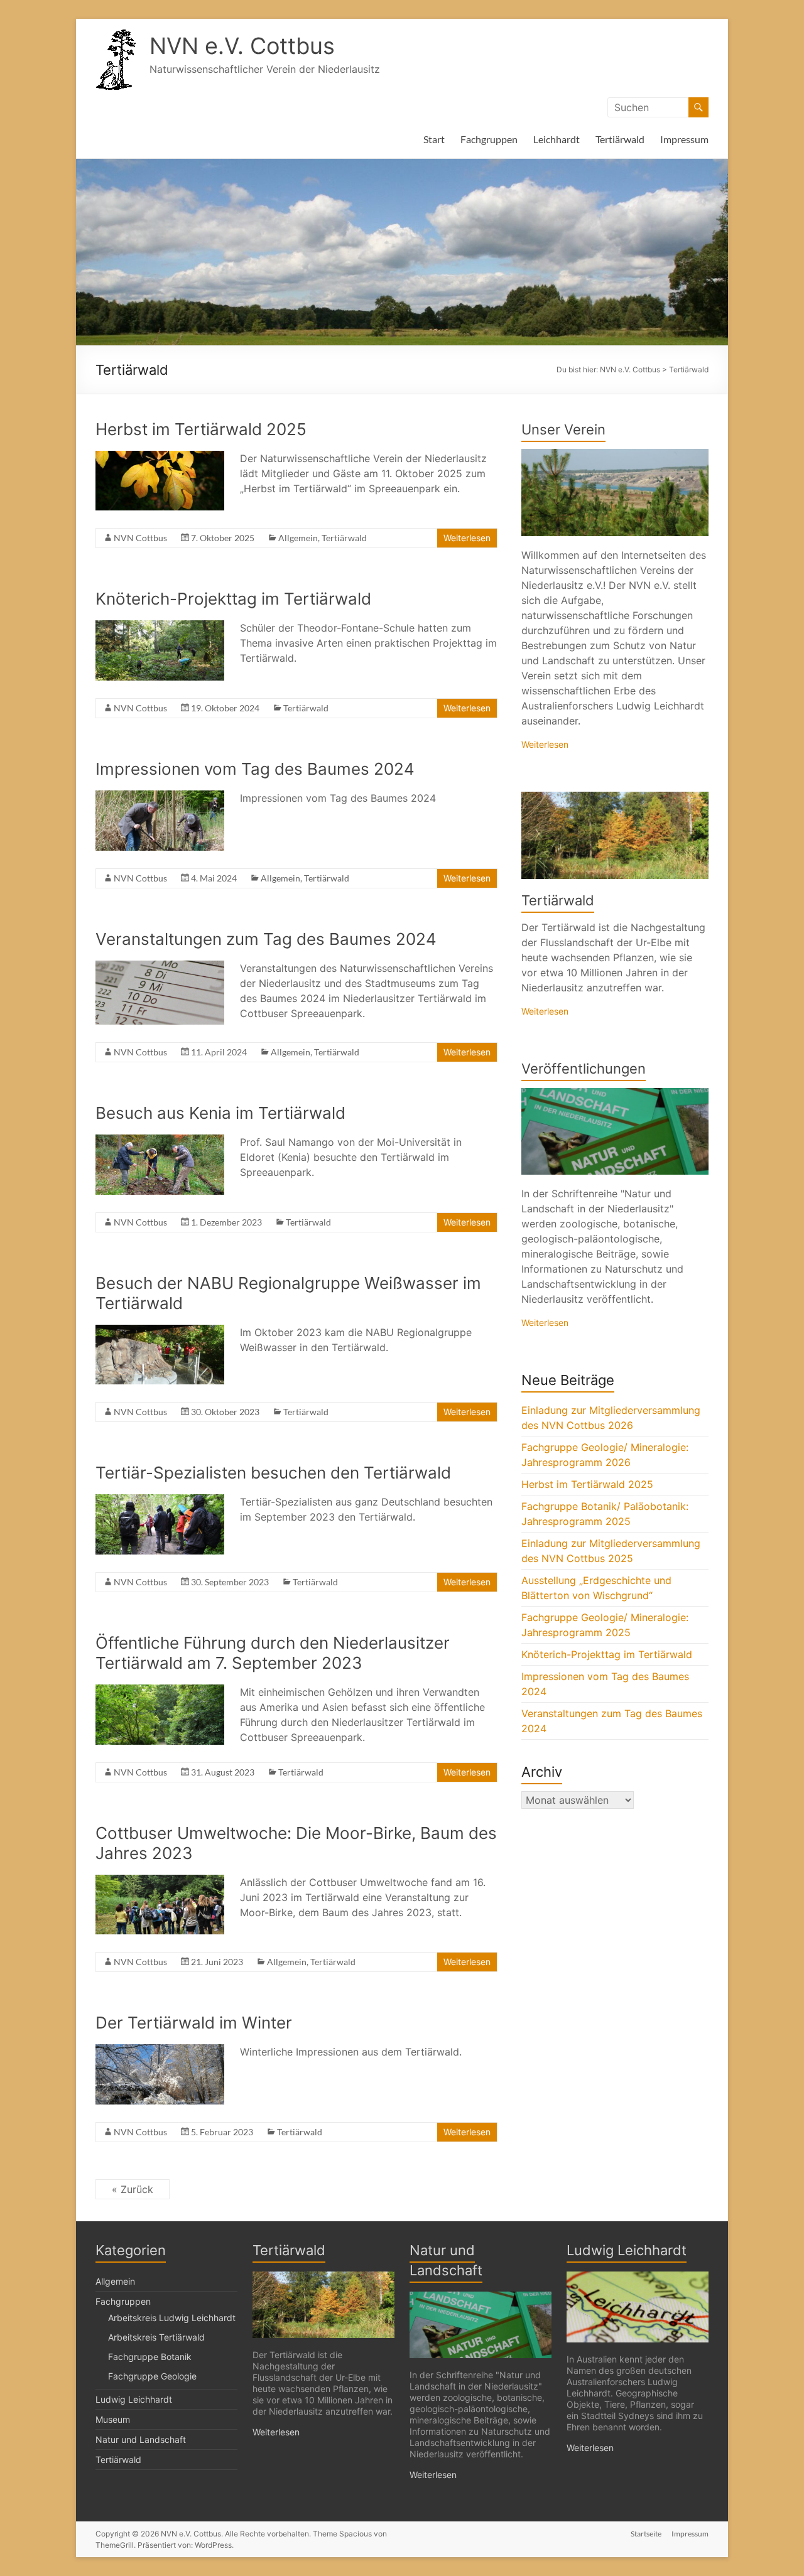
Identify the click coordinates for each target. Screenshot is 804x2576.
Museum (113, 2419)
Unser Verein (563, 429)
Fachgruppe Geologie (152, 2376)
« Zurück (133, 2189)
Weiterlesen (467, 538)
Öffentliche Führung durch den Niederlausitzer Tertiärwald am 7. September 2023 (273, 1653)
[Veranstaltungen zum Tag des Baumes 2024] (160, 967)
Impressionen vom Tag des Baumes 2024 (255, 769)
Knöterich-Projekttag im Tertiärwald (233, 599)
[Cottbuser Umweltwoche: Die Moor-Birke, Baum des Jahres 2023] (160, 1881)
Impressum (684, 139)
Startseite (646, 2534)
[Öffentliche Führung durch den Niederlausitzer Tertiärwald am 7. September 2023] (160, 1691)
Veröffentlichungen (584, 1069)
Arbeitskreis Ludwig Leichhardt (172, 2318)
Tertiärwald (620, 139)
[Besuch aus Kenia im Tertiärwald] (160, 1141)
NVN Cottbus (140, 538)
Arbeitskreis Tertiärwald (156, 2337)
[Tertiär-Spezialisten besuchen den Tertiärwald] (160, 1501)
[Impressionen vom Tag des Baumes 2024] (160, 797)
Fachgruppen (489, 139)
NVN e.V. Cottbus (242, 46)
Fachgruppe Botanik (150, 2357)
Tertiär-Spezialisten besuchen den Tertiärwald (273, 1473)
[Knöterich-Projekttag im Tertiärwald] (160, 627)
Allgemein (298, 538)
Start (434, 139)
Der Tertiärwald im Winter (194, 2023)
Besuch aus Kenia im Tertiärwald (220, 1113)
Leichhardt (557, 139)
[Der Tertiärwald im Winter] (160, 2051)
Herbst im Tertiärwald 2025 (201, 429)
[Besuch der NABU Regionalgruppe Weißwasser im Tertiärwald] (160, 1331)
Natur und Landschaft (141, 2439)
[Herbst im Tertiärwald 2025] (160, 457)
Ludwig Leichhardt (134, 2399)
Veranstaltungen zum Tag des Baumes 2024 (266, 939)
